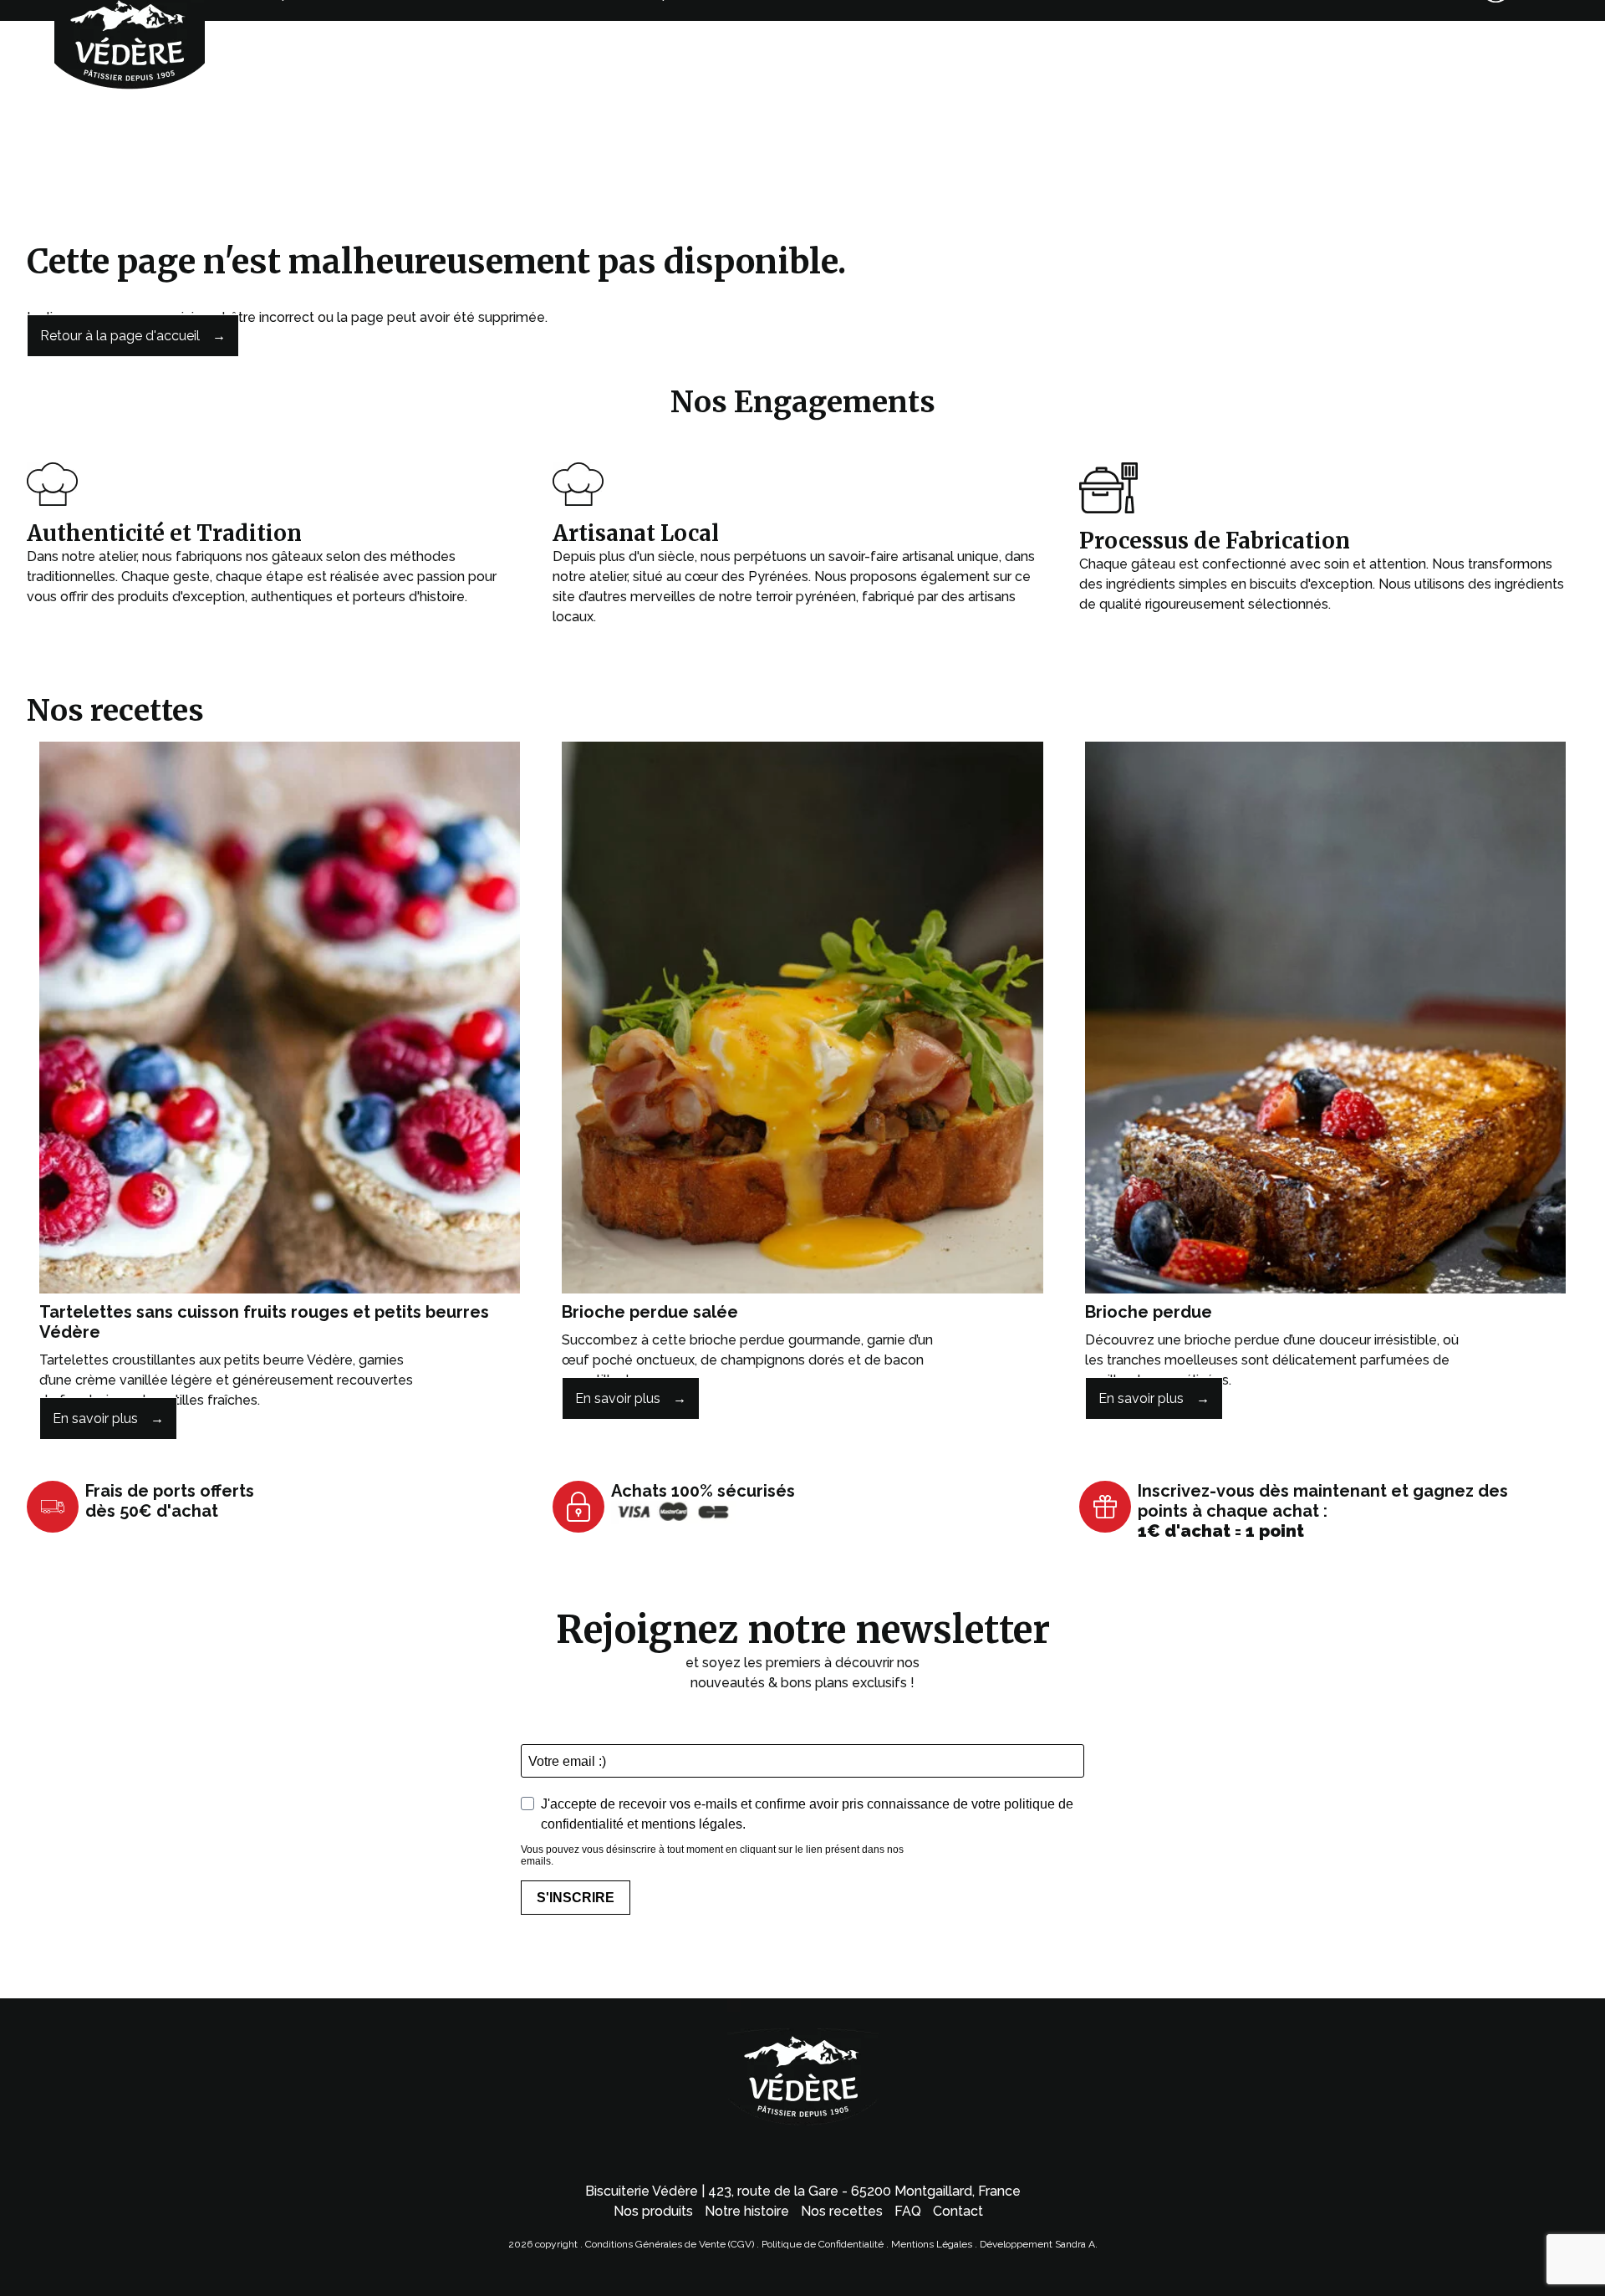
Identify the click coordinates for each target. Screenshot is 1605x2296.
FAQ (908, 2211)
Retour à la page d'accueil (120, 336)
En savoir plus (95, 1418)
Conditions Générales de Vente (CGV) (670, 2244)
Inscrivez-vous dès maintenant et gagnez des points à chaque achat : (1323, 1511)
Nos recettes (842, 2211)
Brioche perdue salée (650, 1312)
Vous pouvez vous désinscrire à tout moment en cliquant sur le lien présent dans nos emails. (712, 1855)
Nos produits (653, 2211)
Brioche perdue (1149, 1312)
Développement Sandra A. (1039, 2244)
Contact (958, 2211)
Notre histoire (747, 2211)
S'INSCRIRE (576, 1898)
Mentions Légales (933, 2244)
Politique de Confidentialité (823, 2244)
